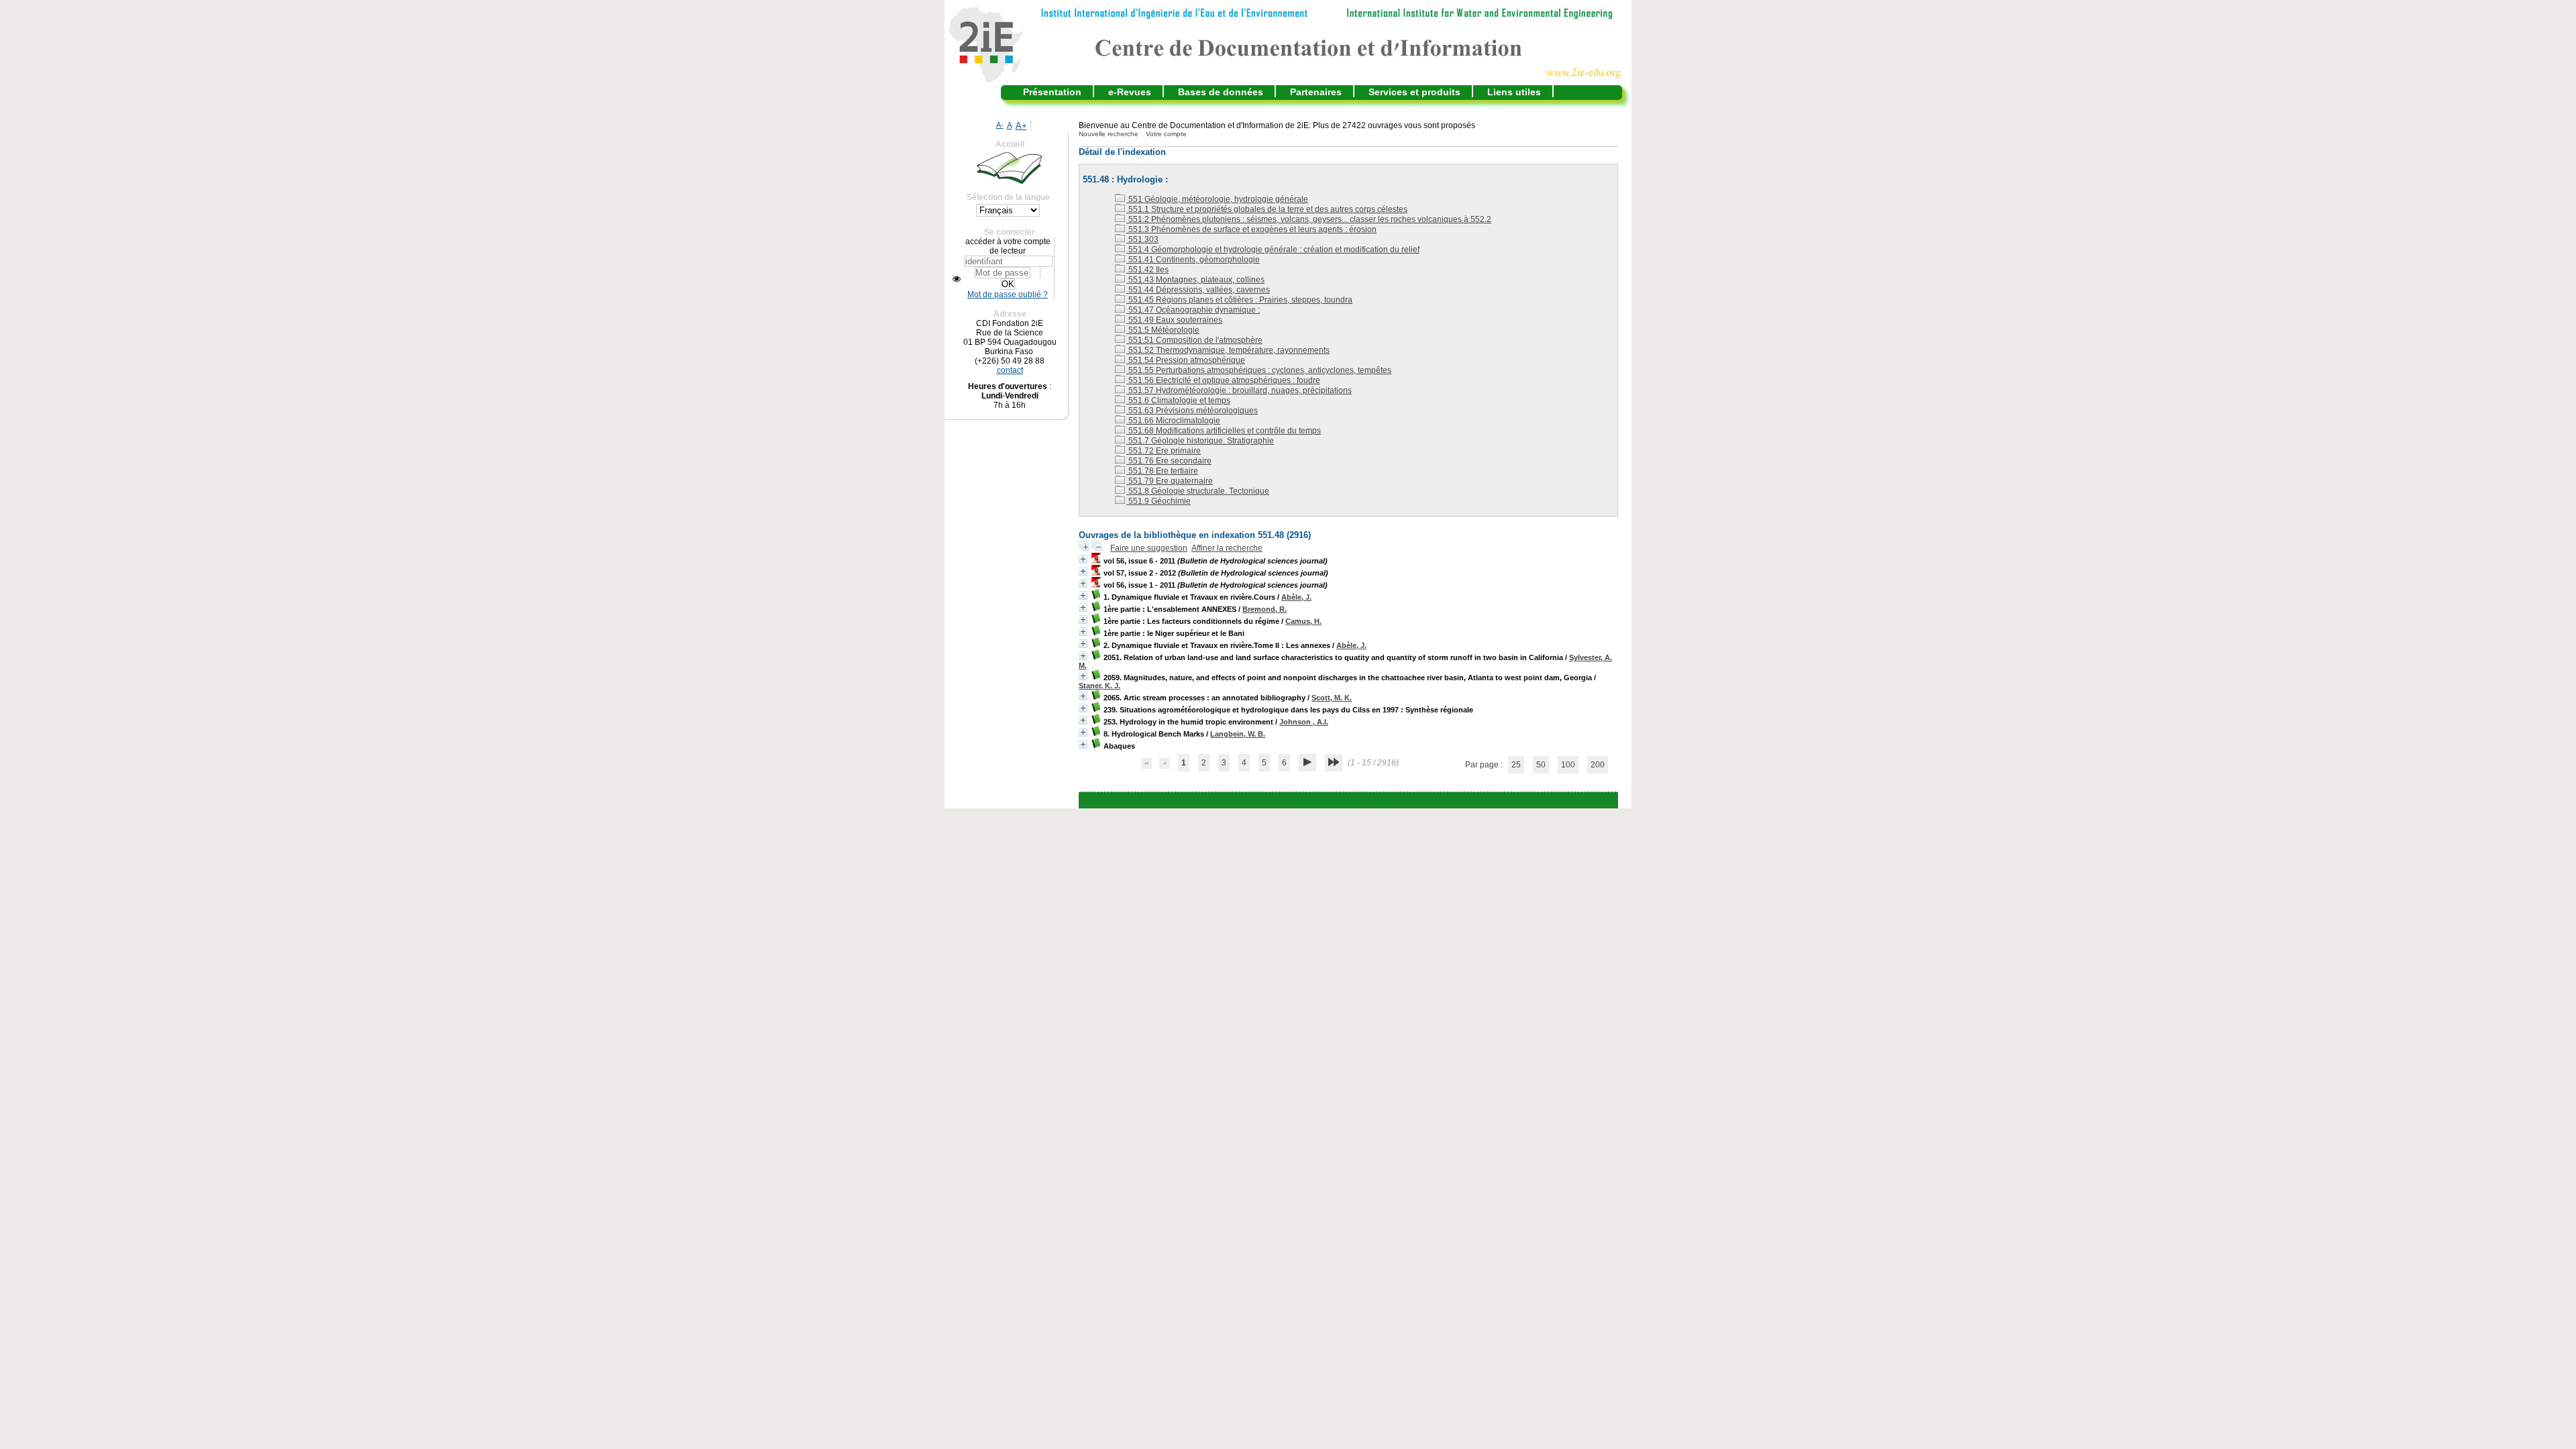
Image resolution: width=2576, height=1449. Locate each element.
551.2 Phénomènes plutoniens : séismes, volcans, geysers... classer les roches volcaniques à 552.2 (1309, 219)
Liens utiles (1514, 92)
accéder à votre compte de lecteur (1008, 246)
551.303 (1142, 239)
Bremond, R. (1265, 609)
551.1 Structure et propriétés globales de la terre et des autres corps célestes (1267, 209)
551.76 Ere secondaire (1169, 461)
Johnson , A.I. (1304, 722)
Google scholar (1329, 800)
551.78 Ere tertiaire (1162, 471)
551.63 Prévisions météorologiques (1192, 411)
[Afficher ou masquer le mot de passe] (957, 279)
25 (1516, 765)
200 (1598, 765)
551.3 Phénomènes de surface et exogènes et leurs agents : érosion (1251, 229)
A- (1000, 125)
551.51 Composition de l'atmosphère (1194, 340)
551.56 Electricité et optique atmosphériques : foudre (1223, 380)
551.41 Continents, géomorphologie (1193, 260)
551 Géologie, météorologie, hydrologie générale (1217, 199)
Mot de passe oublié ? (1008, 294)
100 (1568, 765)
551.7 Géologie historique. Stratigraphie (1200, 441)
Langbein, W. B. (1238, 734)
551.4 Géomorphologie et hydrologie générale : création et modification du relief (1273, 250)
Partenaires (1316, 92)
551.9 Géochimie (1159, 501)
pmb (1381, 800)
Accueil (1010, 144)
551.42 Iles (1147, 270)
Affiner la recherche (1227, 548)
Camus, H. (1303, 621)
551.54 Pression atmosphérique (1186, 360)
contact (1010, 370)
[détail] (1083, 559)
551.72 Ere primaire (1164, 451)
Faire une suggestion (1149, 548)
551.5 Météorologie (1163, 330)
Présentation (1052, 92)
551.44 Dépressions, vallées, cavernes (1198, 290)
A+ (1021, 126)
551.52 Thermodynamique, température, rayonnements (1228, 350)
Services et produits (1414, 92)
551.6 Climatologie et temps (1178, 400)
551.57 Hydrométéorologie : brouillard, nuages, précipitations (1239, 390)
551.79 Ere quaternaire (1170, 481)
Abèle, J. (1296, 597)
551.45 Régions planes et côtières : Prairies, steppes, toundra (1239, 300)
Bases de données (1221, 92)
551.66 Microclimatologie (1173, 421)
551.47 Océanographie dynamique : (1193, 310)
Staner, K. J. (1099, 686)
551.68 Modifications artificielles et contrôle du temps (1224, 431)
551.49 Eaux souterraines (1174, 320)
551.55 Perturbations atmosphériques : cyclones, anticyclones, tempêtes (1259, 370)
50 (1541, 765)
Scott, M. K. (1332, 698)
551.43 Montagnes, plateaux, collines (1195, 280)
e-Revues (1130, 92)
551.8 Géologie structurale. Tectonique (1198, 491)
